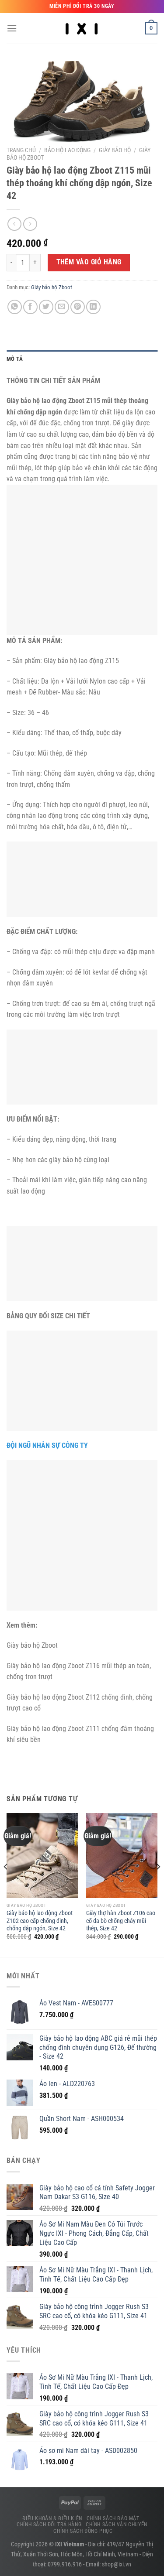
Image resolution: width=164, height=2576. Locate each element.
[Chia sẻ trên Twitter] (46, 307)
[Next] (158, 1884)
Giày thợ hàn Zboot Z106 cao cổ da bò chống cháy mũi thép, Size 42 (121, 1921)
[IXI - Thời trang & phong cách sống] (82, 28)
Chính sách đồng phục (83, 2531)
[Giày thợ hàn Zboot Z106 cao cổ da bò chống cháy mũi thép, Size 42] (122, 1856)
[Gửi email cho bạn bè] (62, 307)
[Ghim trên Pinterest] (78, 307)
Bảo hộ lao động (67, 150)
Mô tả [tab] (15, 359)
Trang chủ (21, 150)
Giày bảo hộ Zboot (52, 287)
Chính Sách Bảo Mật (113, 2518)
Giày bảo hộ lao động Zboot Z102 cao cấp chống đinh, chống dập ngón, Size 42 (40, 1921)
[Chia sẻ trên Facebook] (30, 307)
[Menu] (12, 28)
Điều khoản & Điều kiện (52, 2518)
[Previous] (6, 1884)
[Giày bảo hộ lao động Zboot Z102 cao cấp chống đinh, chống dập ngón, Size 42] (42, 1856)
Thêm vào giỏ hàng (89, 262)
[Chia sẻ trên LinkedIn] (93, 307)
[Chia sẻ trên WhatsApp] (15, 307)
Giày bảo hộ (115, 150)
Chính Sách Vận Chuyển (117, 2525)
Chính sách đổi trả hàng (49, 2525)
